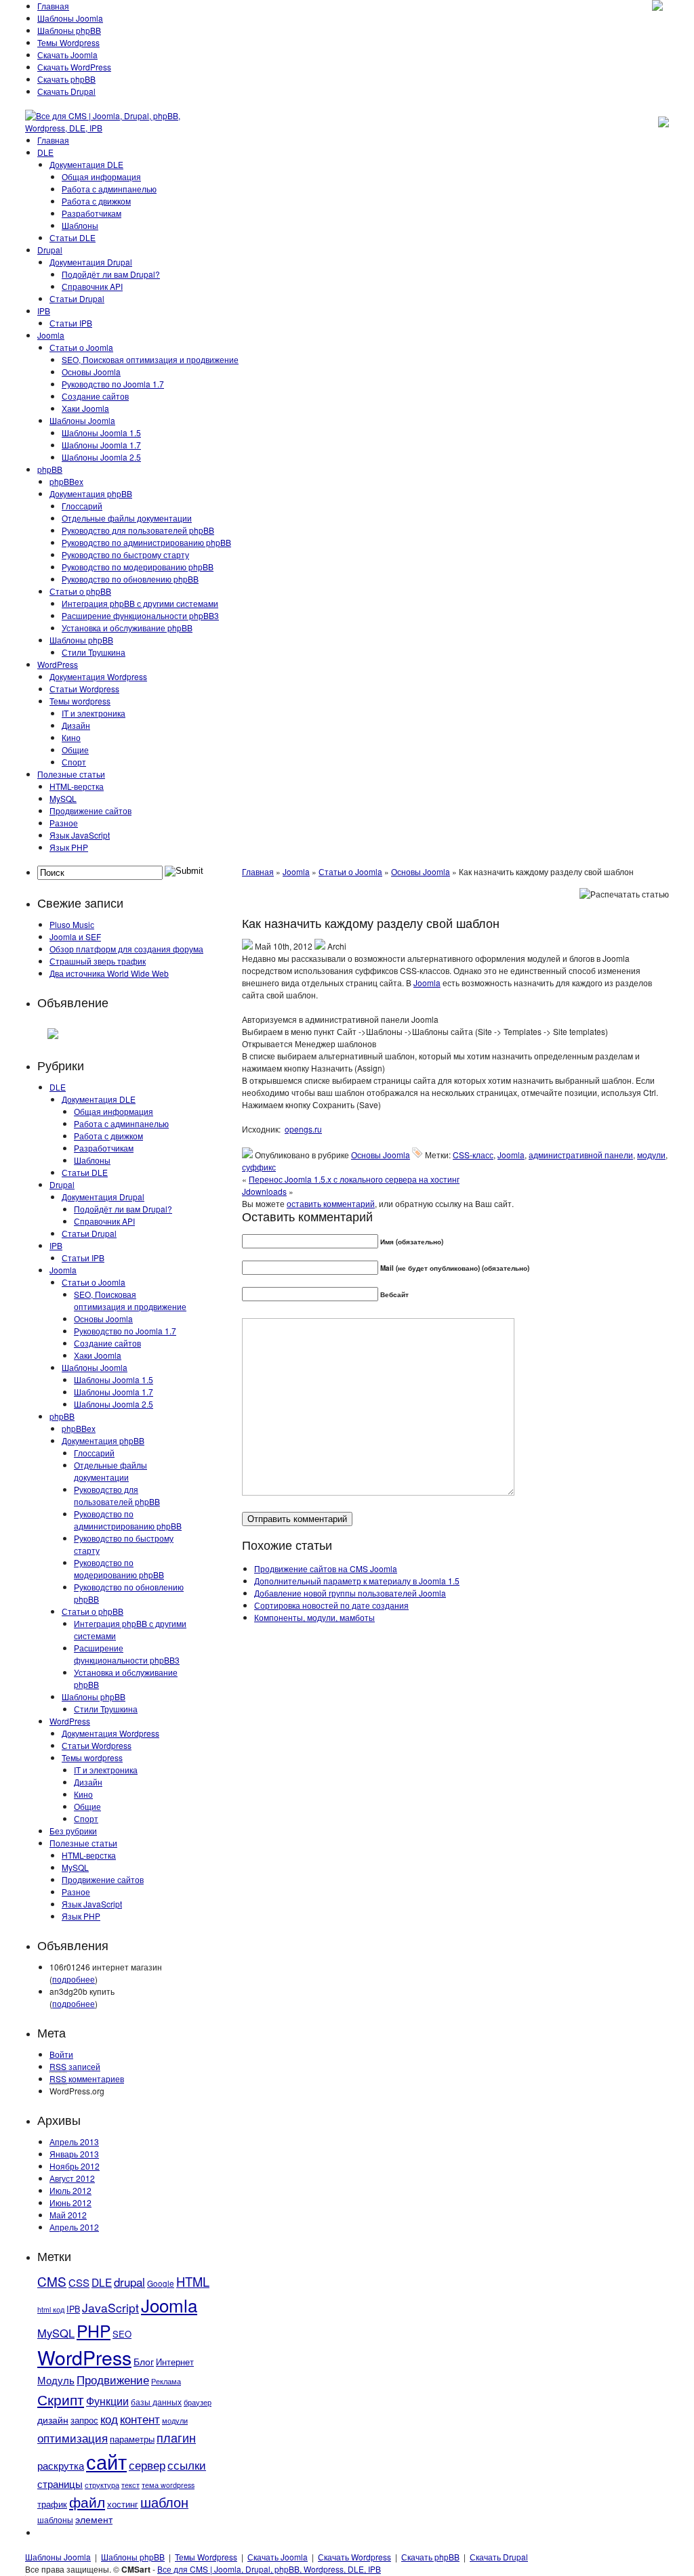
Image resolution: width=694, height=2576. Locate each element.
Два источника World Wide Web (109, 973)
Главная (53, 6)
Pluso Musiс (72, 924)
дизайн (53, 2420)
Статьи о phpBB (80, 591)
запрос (84, 2420)
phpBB (50, 469)
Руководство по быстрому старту (125, 554)
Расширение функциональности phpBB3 (140, 615)
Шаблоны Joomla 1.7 (101, 445)
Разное (64, 823)
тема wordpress (168, 2485)
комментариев (87, 2078)
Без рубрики (73, 1831)
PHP (94, 2330)
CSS (79, 2282)
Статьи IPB (71, 323)
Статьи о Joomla (81, 347)
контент (140, 2419)
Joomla (51, 335)
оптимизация (73, 2438)
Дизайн (76, 725)
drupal (129, 2282)
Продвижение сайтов (90, 810)
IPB (44, 311)
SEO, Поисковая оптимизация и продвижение (150, 359)
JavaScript (110, 2307)
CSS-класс (473, 1155)
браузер (198, 2402)
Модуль (56, 2380)
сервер (147, 2465)
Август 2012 (72, 2178)
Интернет (175, 2362)
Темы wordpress (80, 701)
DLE (45, 152)
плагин (176, 2437)
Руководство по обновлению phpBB (130, 579)
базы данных (156, 2402)
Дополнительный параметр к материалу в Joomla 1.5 (357, 1581)
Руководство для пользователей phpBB (138, 530)
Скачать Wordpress (354, 2557)
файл (87, 2501)
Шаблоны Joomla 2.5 (101, 457)
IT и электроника (94, 713)
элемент (94, 2519)
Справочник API (92, 286)
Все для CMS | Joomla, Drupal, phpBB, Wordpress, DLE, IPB (269, 2569)
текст (130, 2485)
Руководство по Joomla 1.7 (113, 384)
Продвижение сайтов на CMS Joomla (326, 1568)
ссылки (187, 2465)
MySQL (63, 798)
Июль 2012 (70, 2190)
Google (161, 2283)
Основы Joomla (91, 372)
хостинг (123, 2504)
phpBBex (66, 481)
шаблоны (55, 2519)
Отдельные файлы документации (127, 518)
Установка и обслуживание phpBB (127, 628)
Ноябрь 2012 (75, 2166)
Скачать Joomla (67, 55)
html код (51, 2309)
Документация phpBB (91, 493)
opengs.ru (303, 1129)
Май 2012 (68, 2215)
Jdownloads (264, 1191)
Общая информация (101, 176)
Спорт (74, 762)
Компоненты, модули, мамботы (314, 1617)
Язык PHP (69, 847)
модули (175, 2421)
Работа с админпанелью (109, 189)
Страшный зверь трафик (98, 961)
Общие (75, 749)
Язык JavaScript (80, 835)
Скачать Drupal (66, 91)
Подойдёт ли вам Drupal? (111, 274)
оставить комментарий (331, 1203)
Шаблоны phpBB (69, 30)
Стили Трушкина (94, 652)
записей (75, 2066)
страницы (60, 2484)
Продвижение (113, 2380)
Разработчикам (91, 213)
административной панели (581, 1155)
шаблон (164, 2502)
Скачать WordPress (74, 67)
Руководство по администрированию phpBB (146, 542)
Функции (107, 2401)
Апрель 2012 (74, 2227)
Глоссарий (82, 506)
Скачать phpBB (66, 79)
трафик (52, 2504)
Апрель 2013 (74, 2141)
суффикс (259, 1167)
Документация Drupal (91, 262)
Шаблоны (80, 225)
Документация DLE (86, 164)
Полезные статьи (71, 774)
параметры (132, 2439)
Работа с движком (96, 201)
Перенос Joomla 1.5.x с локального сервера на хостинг (354, 1179)
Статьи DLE (73, 237)
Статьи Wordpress (84, 689)
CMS (52, 2281)
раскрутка (61, 2465)
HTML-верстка (77, 786)
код (109, 2419)
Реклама (166, 2381)
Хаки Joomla (85, 408)
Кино (71, 737)
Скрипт (61, 2399)
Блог (144, 2361)
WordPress (58, 664)
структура (102, 2485)
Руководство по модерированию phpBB (138, 567)
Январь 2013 (74, 2154)
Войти (61, 2054)
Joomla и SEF (75, 936)
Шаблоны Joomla (70, 18)
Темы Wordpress (68, 42)
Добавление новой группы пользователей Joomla (350, 1593)
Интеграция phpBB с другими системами (140, 603)
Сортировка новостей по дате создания (331, 1605)
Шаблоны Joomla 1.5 (101, 432)
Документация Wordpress (98, 676)
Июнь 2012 (70, 2202)
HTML (193, 2281)
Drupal (50, 250)
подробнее (74, 1979)
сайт (106, 2461)
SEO (122, 2334)
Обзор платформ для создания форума (126, 949)
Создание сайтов (95, 396)
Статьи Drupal (77, 298)
